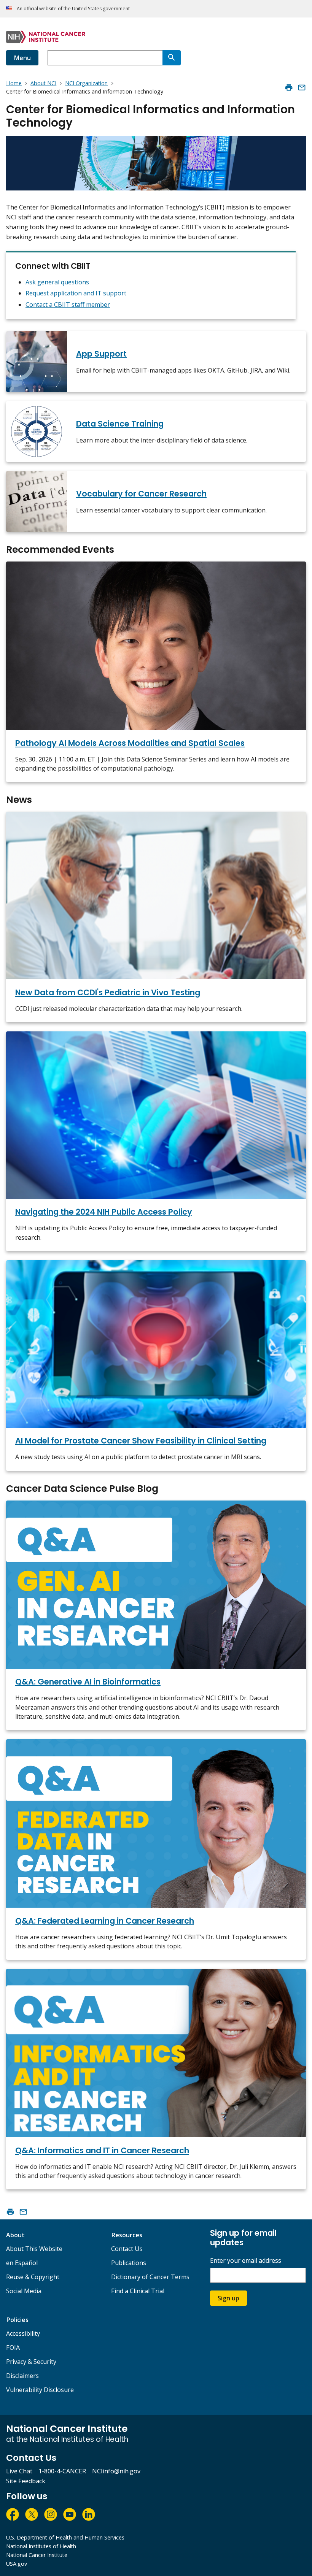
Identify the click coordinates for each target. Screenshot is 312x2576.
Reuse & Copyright (33, 2277)
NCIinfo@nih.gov (116, 2471)
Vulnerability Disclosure (40, 2390)
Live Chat (19, 2471)
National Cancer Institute (37, 2555)
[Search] (172, 58)
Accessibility (23, 2333)
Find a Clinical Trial (138, 2291)
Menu (22, 58)
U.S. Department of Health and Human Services (65, 2537)
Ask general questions (57, 282)
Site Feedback (26, 2481)
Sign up (228, 2298)
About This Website (34, 2249)
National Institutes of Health (41, 2546)
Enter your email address (246, 2261)
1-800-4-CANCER (62, 2471)
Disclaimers (22, 2376)
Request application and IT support (76, 293)
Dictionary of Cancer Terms (150, 2277)
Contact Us (127, 2249)
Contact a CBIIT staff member (68, 305)
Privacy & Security (31, 2362)
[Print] (289, 87)
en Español (22, 2263)
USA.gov (17, 2564)
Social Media (24, 2291)
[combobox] (105, 58)
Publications (129, 2263)
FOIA (13, 2348)
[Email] (302, 87)
